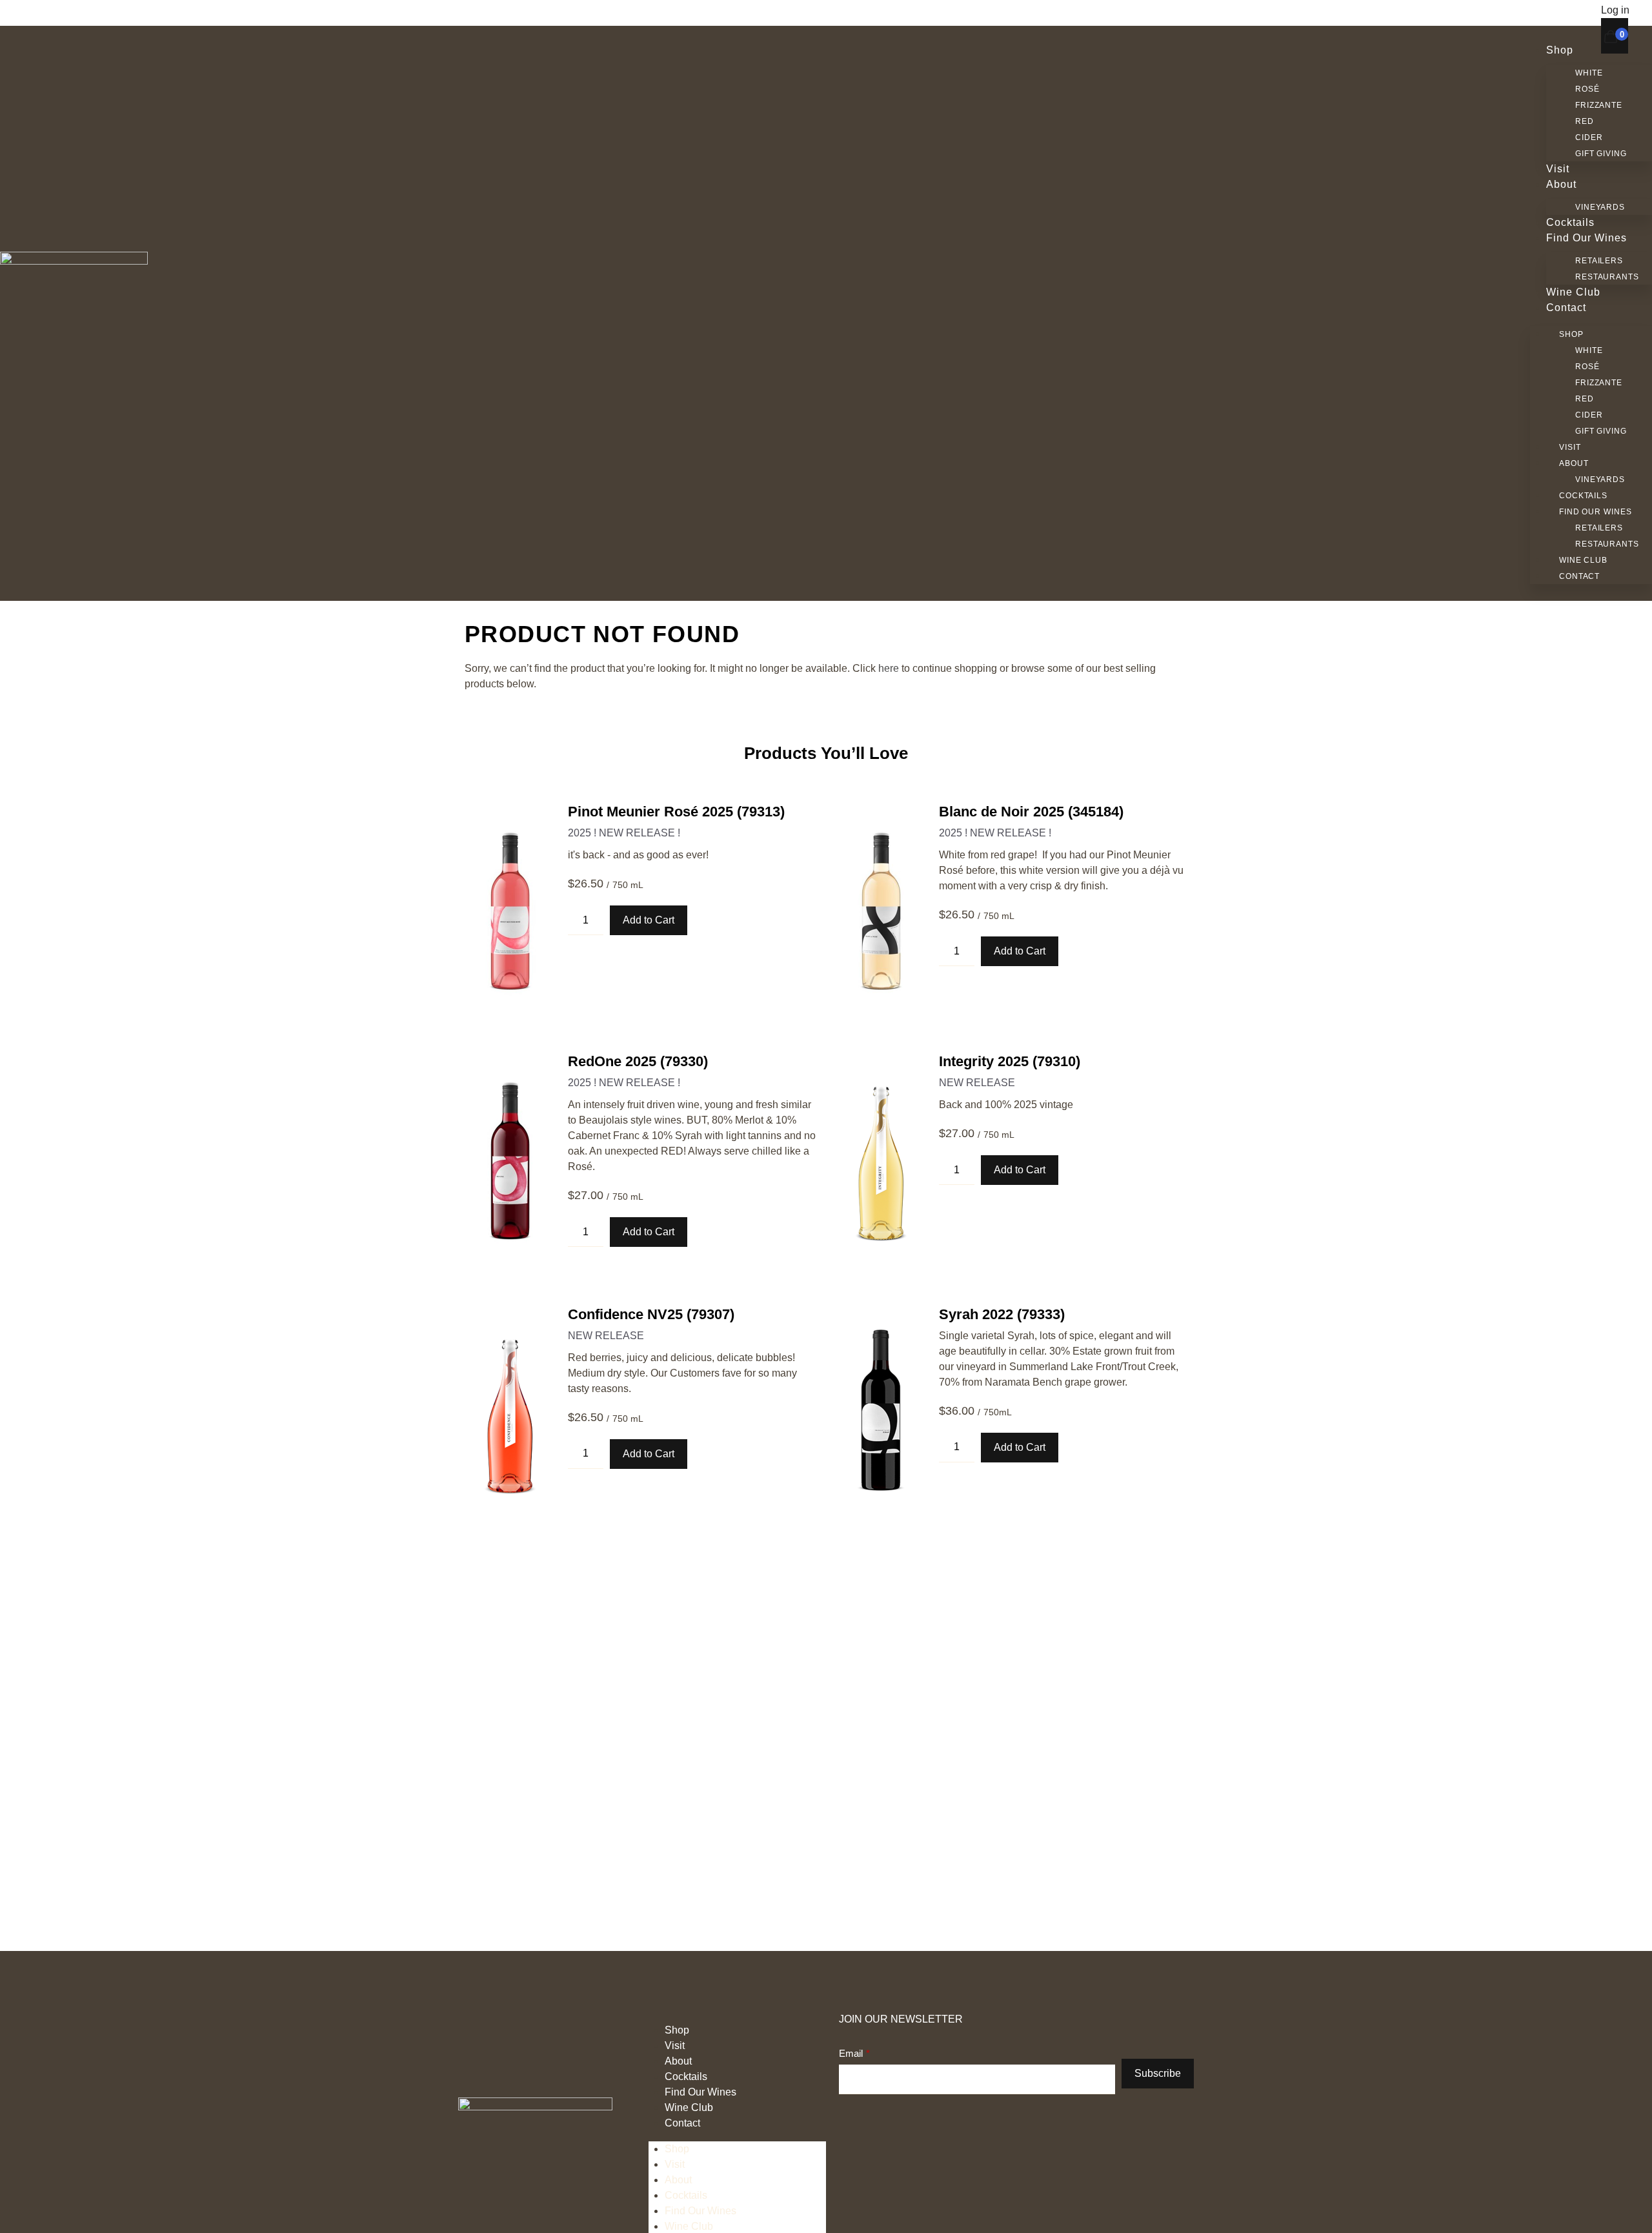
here (889, 668)
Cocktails (1570, 222)
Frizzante (1599, 105)
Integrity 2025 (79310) (1010, 1061)
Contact (1566, 308)
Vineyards (1600, 207)
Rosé (1587, 89)
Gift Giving (1601, 154)
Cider (1589, 137)
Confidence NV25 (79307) (651, 1314)
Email (851, 2053)
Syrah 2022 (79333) (1002, 1314)
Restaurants (1607, 277)
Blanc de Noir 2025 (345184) (1031, 812)
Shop (1560, 50)
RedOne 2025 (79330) (638, 1061)
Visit (1558, 169)
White (1589, 73)
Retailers (1599, 261)
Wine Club (1573, 292)
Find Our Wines (1587, 238)
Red (1585, 121)
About (1561, 184)
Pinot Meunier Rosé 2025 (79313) (676, 812)
